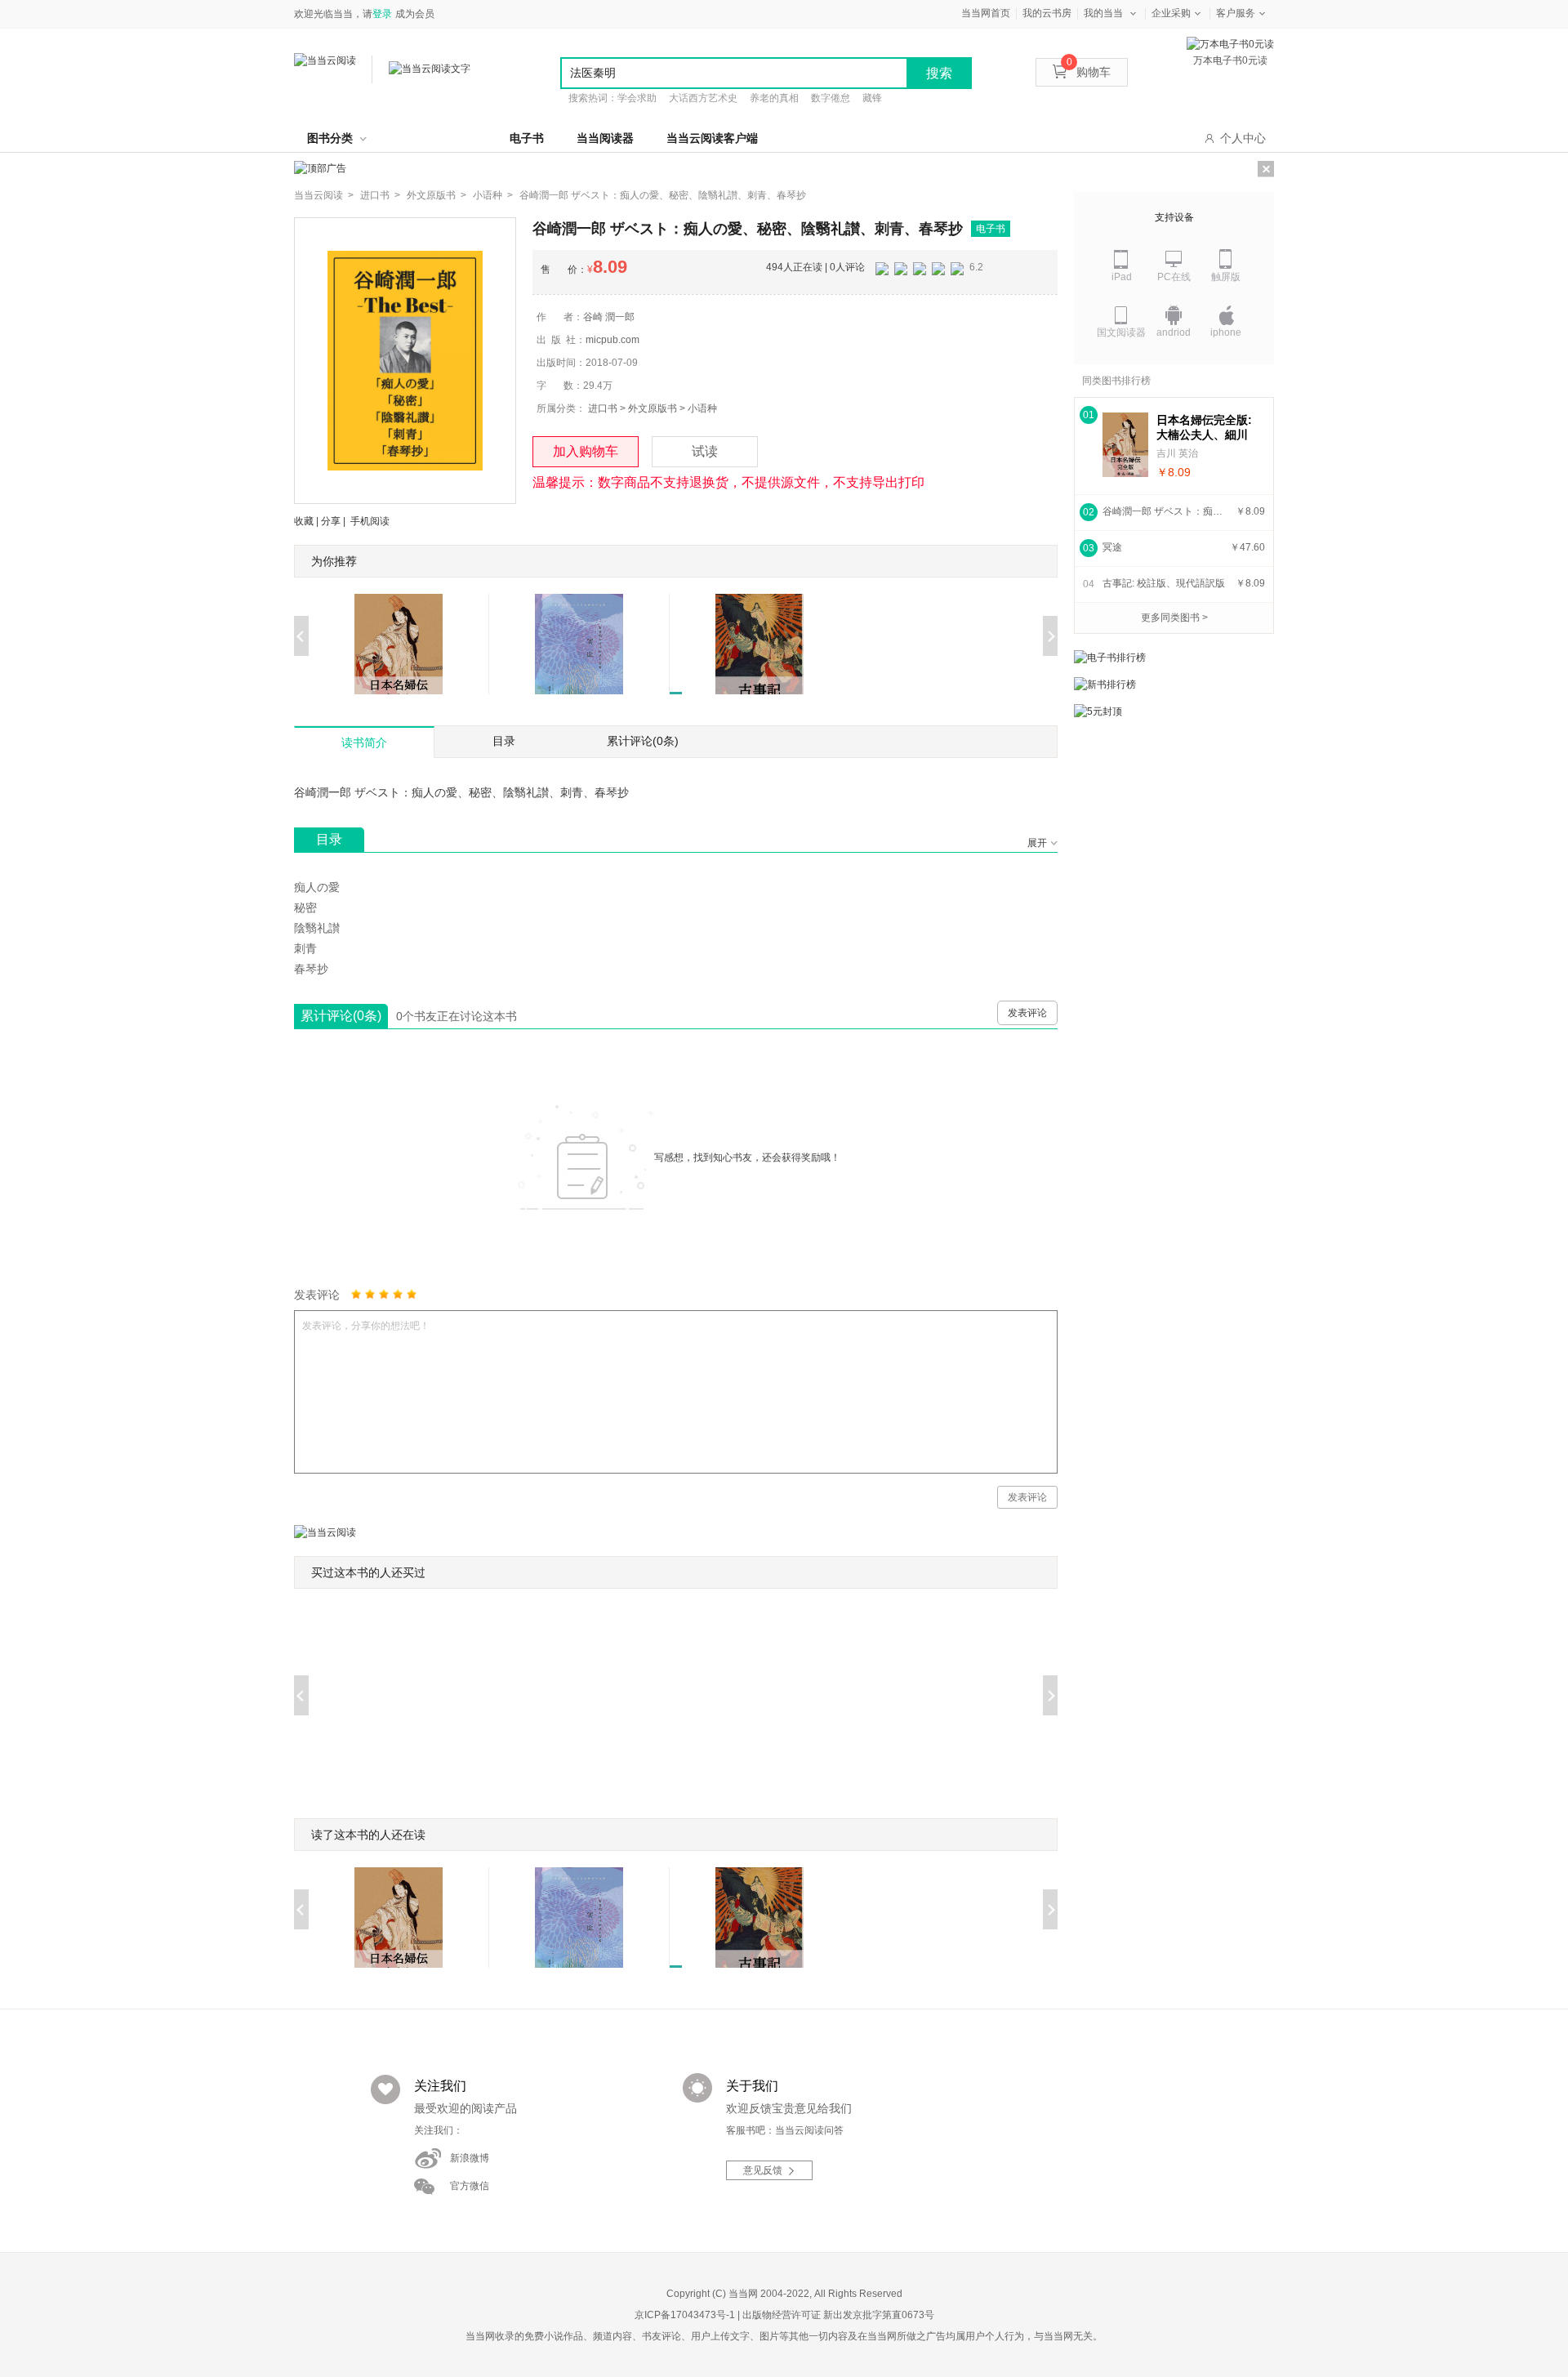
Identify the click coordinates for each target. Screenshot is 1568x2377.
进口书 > (380, 195)
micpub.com (612, 340)
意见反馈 (763, 2170)
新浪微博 (470, 2158)
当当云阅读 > (324, 195)
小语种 (702, 408)
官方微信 (470, 2186)
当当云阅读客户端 (712, 138)
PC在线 (1174, 277)
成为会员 (415, 14)
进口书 (603, 408)
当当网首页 (986, 13)
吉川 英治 (1177, 453)
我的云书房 (1047, 13)
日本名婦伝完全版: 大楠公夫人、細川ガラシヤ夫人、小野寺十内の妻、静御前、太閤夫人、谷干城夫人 (1204, 428)
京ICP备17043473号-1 (685, 2315)
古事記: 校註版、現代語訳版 (1164, 583)
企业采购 (1171, 13)
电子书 (527, 138)
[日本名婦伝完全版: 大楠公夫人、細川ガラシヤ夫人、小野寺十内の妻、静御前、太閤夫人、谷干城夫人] (1125, 445)
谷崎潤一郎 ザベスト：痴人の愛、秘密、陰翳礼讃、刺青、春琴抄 (663, 195)
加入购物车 (586, 451)
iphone (1226, 332)
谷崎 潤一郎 (609, 317)
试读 (705, 451)
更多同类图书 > (1174, 618)
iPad (1122, 277)
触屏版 (1226, 277)
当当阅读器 (605, 138)
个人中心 (1243, 138)
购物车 (1089, 72)
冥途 (1112, 547)
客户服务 (1236, 13)
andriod (1174, 332)
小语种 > (493, 195)
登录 (382, 14)
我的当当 (1103, 13)
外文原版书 (653, 408)
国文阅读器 (1121, 332)
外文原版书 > (437, 195)
